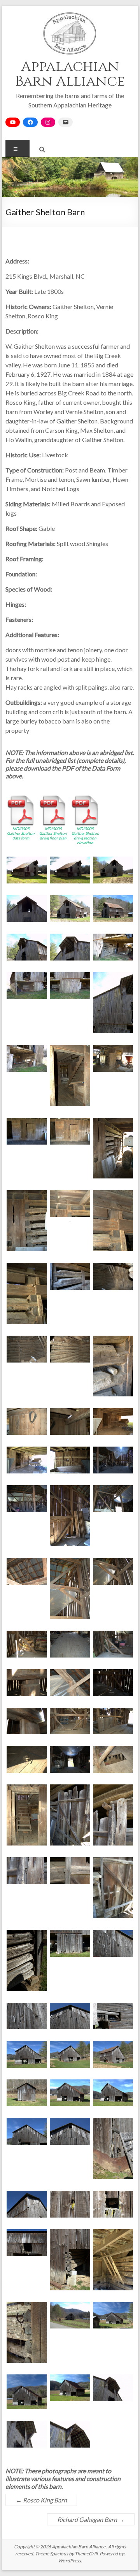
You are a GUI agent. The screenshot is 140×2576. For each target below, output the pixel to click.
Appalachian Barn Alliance (70, 74)
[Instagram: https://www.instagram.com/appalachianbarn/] (48, 122)
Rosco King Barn (41, 2500)
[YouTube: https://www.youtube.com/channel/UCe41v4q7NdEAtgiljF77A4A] (13, 122)
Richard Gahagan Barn (91, 2519)
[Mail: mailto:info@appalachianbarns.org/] (66, 122)
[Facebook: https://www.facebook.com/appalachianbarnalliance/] (30, 122)
